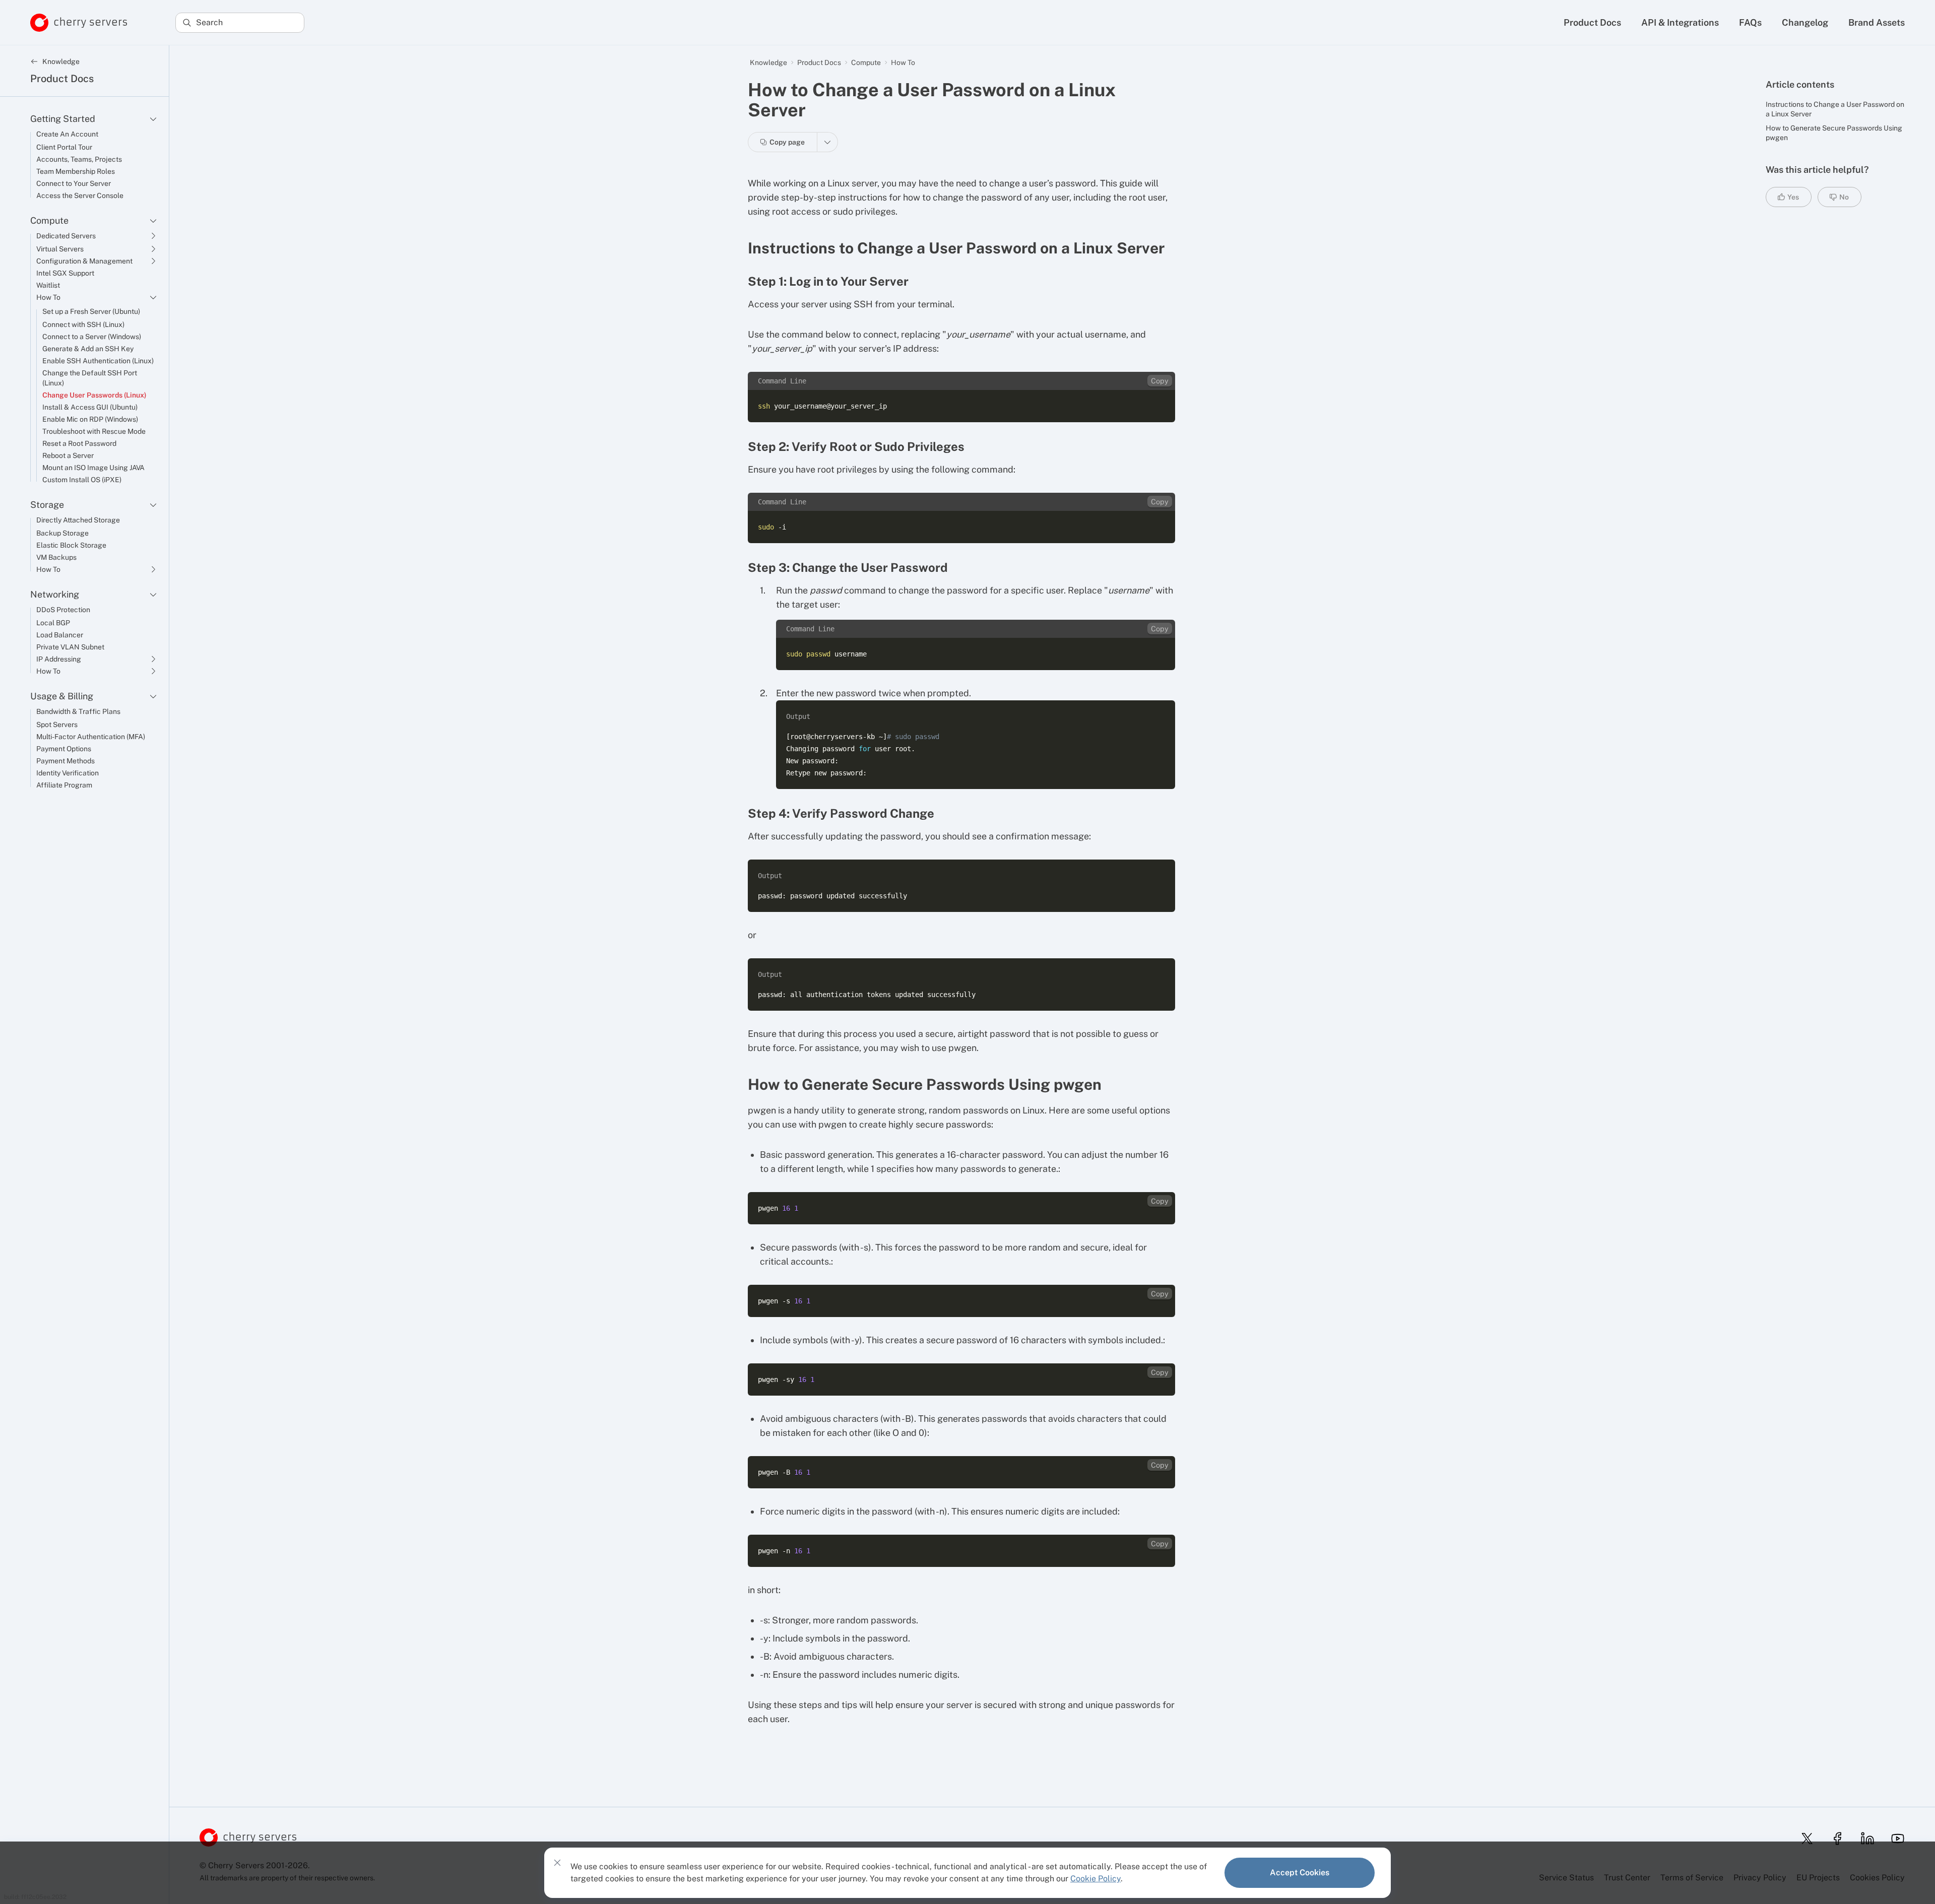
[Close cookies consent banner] (557, 1863)
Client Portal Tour (64, 147)
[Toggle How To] (153, 297)
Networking (55, 594)
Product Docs (62, 79)
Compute (49, 220)
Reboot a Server (68, 455)
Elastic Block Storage (71, 545)
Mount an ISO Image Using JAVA (93, 468)
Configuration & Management (84, 261)
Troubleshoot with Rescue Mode (94, 431)
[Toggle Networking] (153, 595)
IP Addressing (59, 659)
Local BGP (53, 623)
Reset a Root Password (79, 443)
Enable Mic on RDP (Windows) (90, 419)
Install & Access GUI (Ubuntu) (90, 407)
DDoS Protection (63, 610)
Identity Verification (68, 773)
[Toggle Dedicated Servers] (153, 236)
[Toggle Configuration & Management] (153, 261)
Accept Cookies (1300, 1873)
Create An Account (67, 134)
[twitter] (1804, 1839)
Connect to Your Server (74, 183)
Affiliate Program (64, 785)
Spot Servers (57, 725)
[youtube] (1895, 1839)
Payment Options (64, 749)
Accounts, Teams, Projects (79, 159)
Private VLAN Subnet (70, 647)
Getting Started (63, 119)
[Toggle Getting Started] (153, 119)
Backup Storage (62, 533)
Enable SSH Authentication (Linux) (98, 361)
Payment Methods (66, 761)
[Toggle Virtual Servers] (153, 249)
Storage (47, 505)
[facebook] (1834, 1839)
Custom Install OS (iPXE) (82, 480)
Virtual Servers (60, 249)
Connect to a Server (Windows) (92, 337)
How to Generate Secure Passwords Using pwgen (1834, 133)
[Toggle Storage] (153, 505)
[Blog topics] (828, 142)
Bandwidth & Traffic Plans (78, 711)
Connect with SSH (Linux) (83, 324)
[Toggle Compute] (153, 221)
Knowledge (768, 62)
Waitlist (48, 285)
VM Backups (56, 557)
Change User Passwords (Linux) (94, 395)
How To (48, 297)
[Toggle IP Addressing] (153, 659)
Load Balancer (60, 635)
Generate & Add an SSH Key (88, 349)
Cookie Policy (1095, 1879)
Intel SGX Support (65, 273)
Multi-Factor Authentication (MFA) (91, 737)
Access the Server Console (80, 195)
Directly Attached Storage (78, 520)
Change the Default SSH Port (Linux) (90, 378)
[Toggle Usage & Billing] (153, 696)
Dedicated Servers (66, 236)
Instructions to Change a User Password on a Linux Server (1835, 109)
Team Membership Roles (76, 171)
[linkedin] (1864, 1839)
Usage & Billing (62, 696)
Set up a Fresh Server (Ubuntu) (91, 311)
